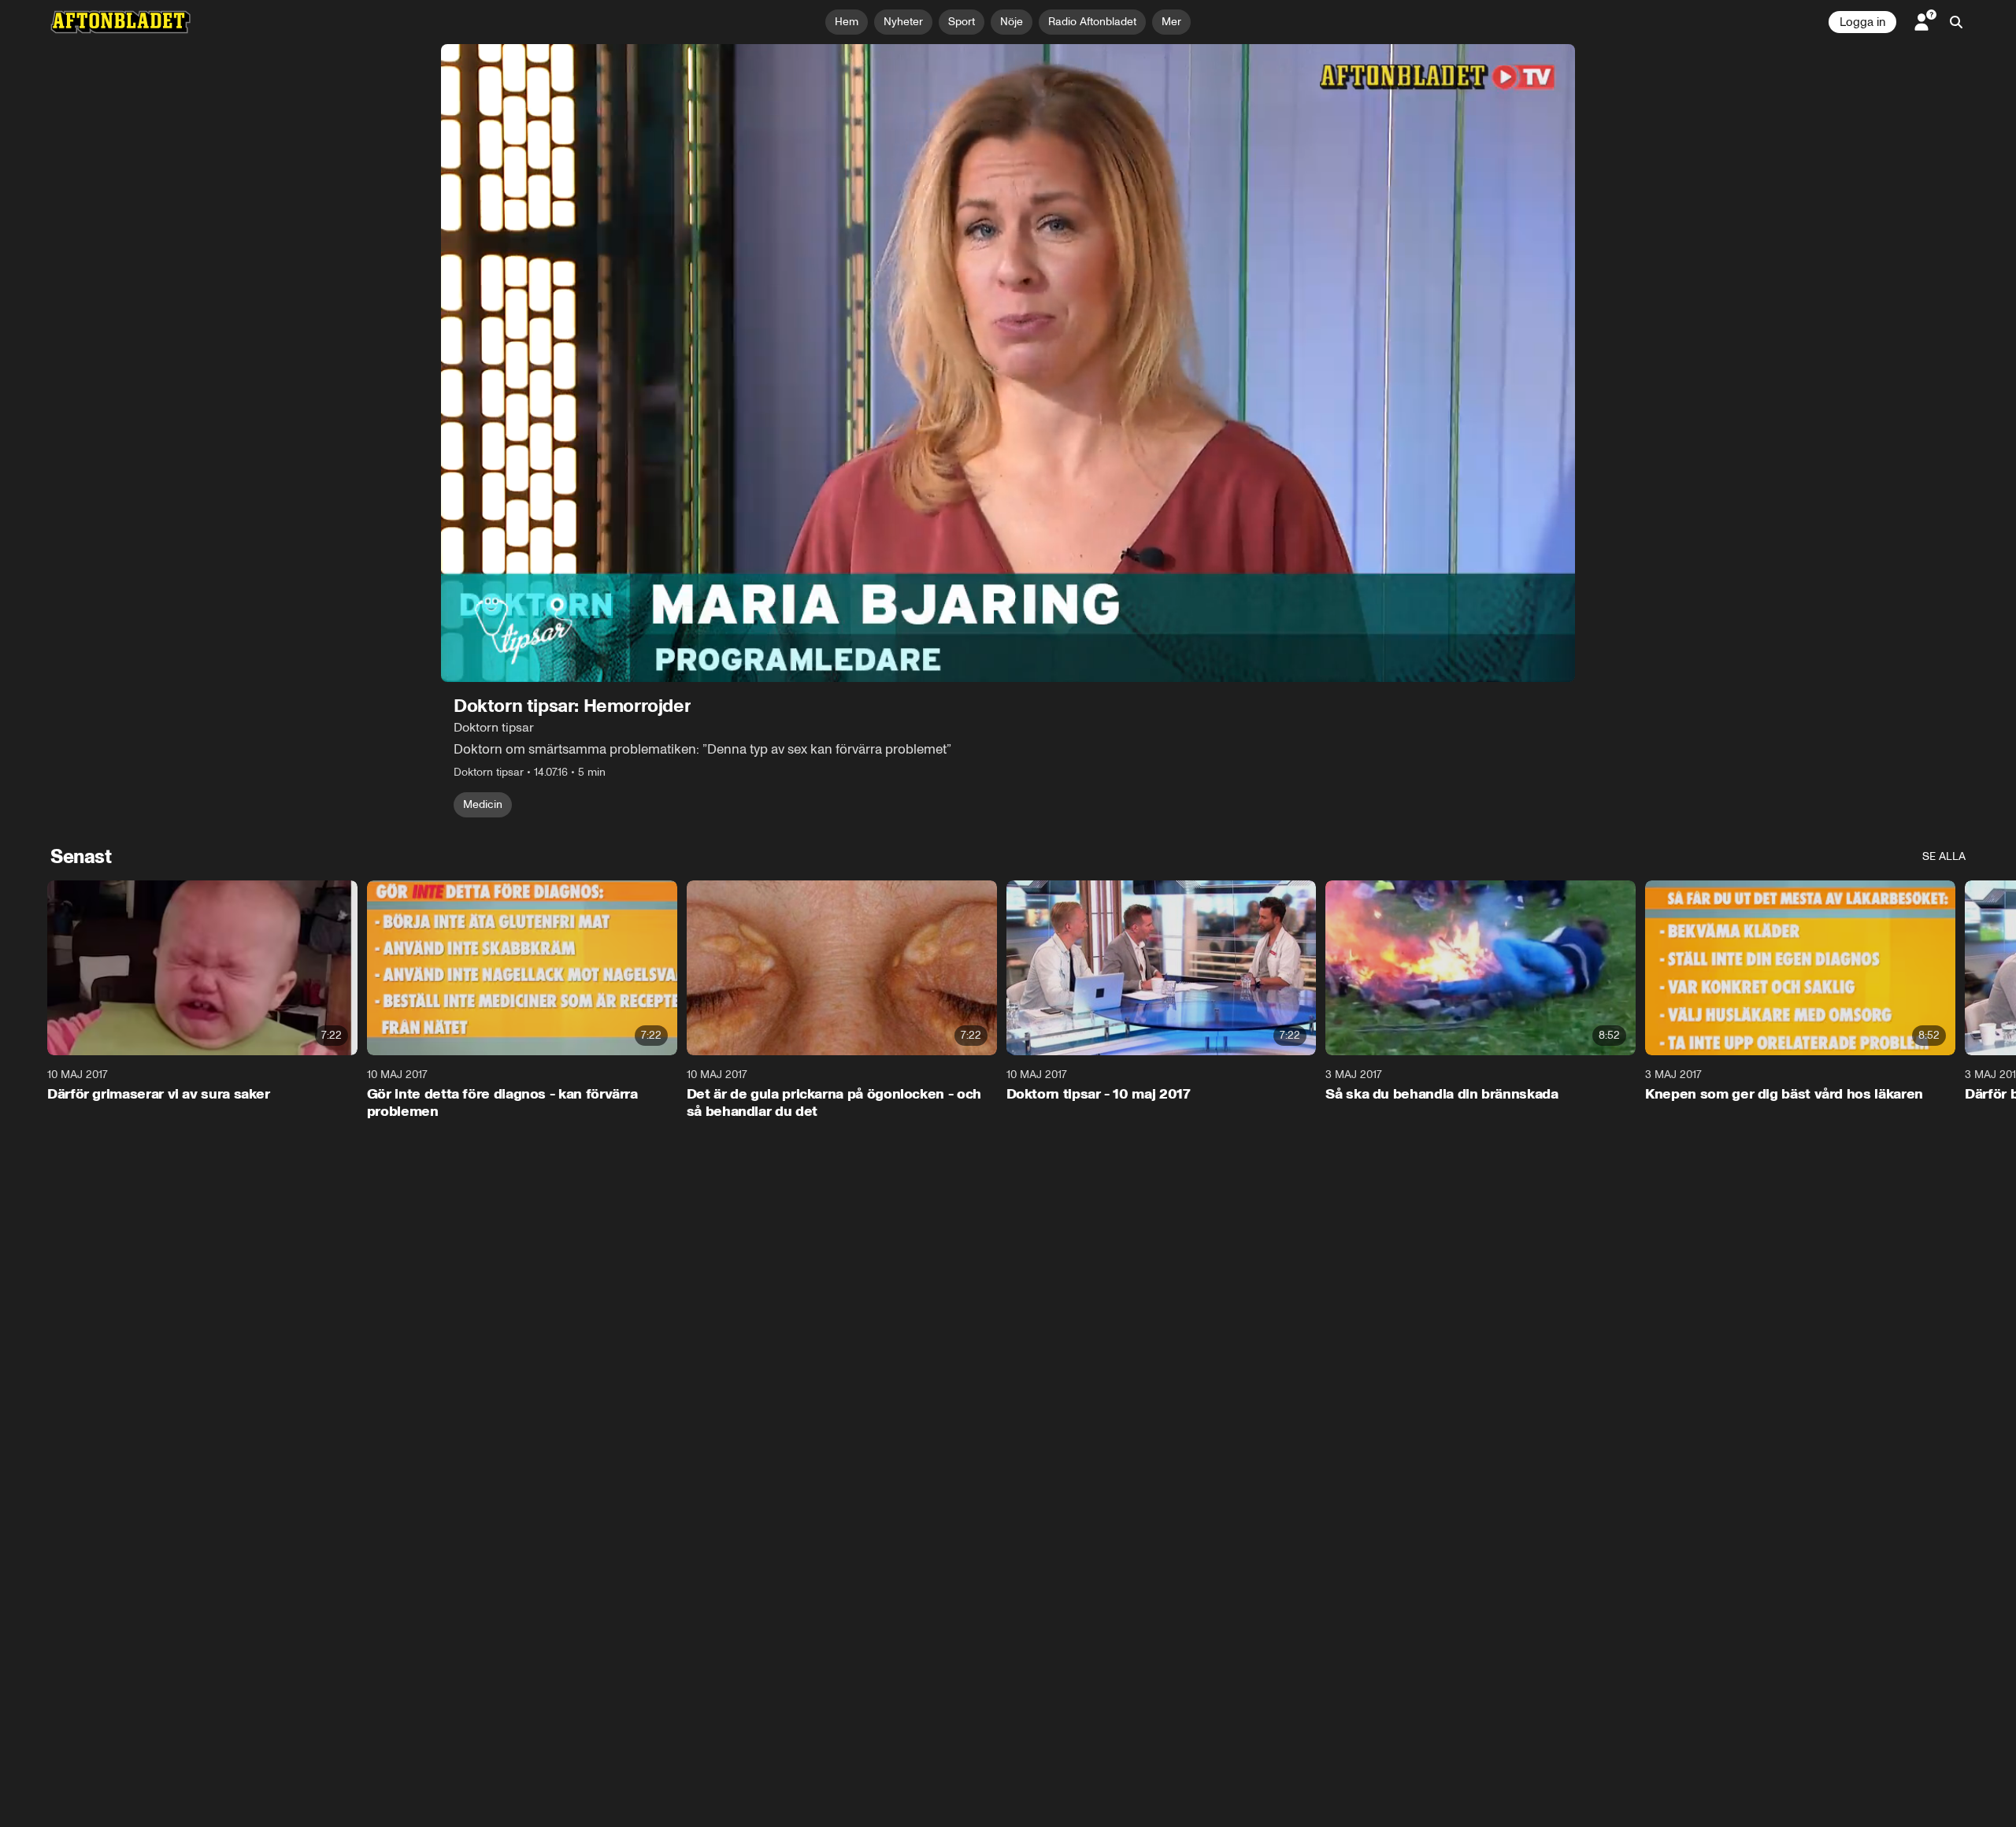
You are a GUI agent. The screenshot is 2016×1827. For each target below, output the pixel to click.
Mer (1171, 22)
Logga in (1862, 22)
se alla (1944, 856)
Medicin (483, 804)
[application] (1008, 363)
